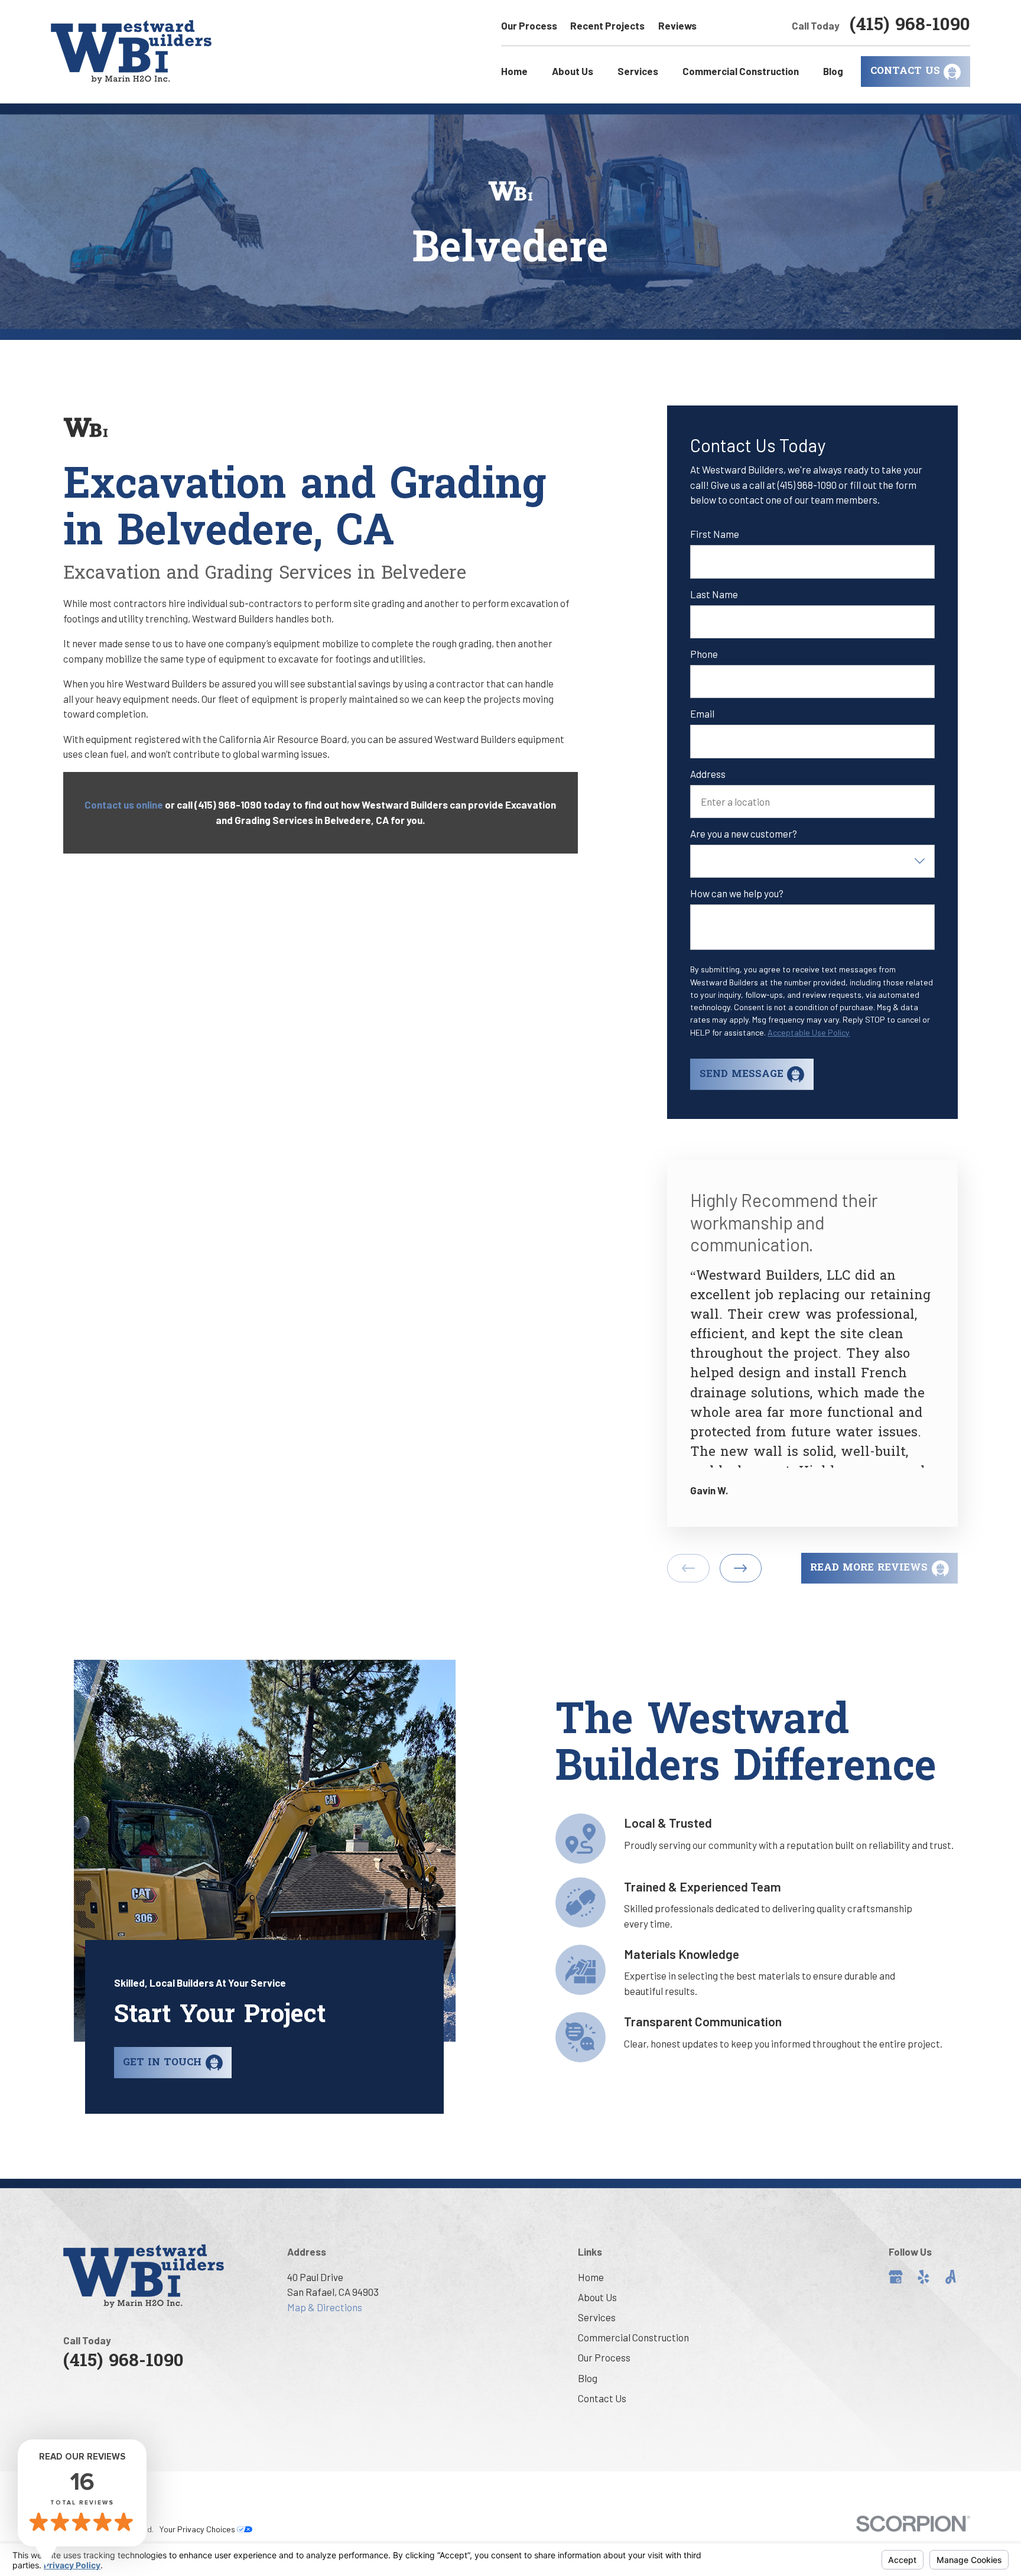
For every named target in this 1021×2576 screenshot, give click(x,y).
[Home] (131, 52)
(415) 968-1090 (910, 26)
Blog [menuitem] (833, 71)
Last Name (714, 594)
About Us (597, 2297)
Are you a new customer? (744, 833)
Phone (704, 654)
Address (708, 774)
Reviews (677, 25)
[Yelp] (924, 2277)
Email (702, 713)
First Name (715, 534)
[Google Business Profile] (896, 2277)
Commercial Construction (633, 2337)
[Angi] (951, 2277)
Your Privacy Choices (198, 2529)
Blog (588, 2378)
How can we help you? (737, 893)
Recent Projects (607, 25)
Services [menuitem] (638, 71)
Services (597, 2317)
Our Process (529, 25)
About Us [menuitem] (573, 71)
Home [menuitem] (514, 71)
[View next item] (741, 1568)
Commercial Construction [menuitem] (741, 71)
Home (591, 2277)
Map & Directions (325, 2307)
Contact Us (602, 2398)
